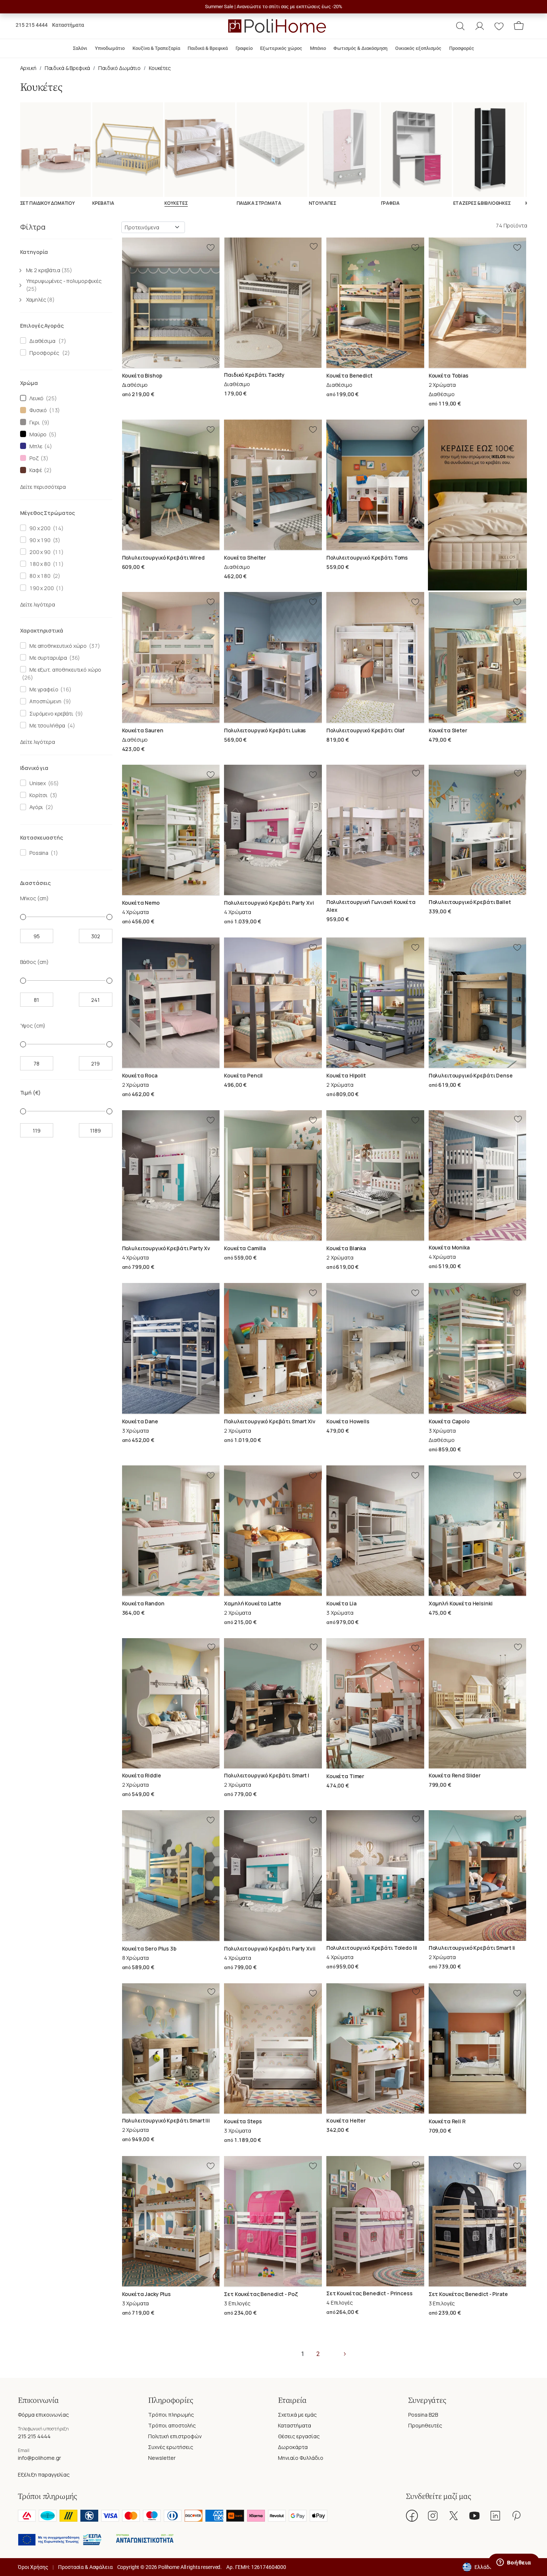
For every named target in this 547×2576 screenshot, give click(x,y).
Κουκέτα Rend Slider (455, 1775)
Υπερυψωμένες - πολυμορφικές (64, 285)
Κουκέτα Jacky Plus (146, 2294)
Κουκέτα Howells (348, 1421)
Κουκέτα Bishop (142, 375)
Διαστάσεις (36, 883)
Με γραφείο (43, 689)
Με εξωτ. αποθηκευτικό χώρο (64, 670)
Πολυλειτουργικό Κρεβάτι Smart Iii (166, 2120)
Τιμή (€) (31, 1093)
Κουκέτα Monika (449, 1247)
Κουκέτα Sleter (448, 730)
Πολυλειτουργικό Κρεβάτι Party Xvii (270, 1948)
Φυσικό (37, 410)
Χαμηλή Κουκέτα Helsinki (461, 1603)
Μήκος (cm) (35, 898)
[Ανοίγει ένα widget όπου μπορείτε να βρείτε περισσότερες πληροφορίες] (514, 2563)
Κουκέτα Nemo (141, 903)
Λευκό (35, 398)
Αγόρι (35, 807)
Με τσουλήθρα (46, 725)
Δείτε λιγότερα (38, 604)
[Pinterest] (516, 2516)
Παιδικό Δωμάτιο (119, 68)
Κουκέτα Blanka (346, 1248)
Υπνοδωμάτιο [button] (110, 48)
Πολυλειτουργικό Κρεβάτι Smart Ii (472, 1948)
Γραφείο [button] (244, 48)
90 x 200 (39, 528)
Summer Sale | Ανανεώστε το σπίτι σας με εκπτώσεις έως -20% (274, 7)
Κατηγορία (34, 252)
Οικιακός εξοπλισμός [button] (418, 48)
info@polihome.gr (39, 2458)
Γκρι (33, 422)
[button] (460, 26)
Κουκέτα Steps (243, 2121)
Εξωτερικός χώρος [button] (281, 48)
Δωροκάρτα (293, 2447)
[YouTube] (474, 2516)
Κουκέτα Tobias (449, 375)
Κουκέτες (160, 68)
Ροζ (33, 458)
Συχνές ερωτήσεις (171, 2447)
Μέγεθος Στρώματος (48, 513)
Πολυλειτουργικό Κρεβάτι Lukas (265, 730)
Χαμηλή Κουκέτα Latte (252, 1603)
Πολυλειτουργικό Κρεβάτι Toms (367, 558)
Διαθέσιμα (41, 341)
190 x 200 (40, 588)
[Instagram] (433, 2516)
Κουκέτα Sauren (143, 730)
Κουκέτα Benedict (349, 375)
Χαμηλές (40, 300)
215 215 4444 (32, 25)
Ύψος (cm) (33, 1026)
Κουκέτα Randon (143, 1603)
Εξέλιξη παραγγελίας (44, 2475)
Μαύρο (37, 434)
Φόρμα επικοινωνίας (43, 2415)
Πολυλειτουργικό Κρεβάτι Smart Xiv (270, 1421)
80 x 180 (39, 576)
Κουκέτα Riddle (142, 1775)
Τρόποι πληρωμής (171, 2415)
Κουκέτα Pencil (243, 1075)
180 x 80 (39, 564)
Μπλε (35, 446)
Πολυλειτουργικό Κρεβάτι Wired (163, 558)
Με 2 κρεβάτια (49, 270)
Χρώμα (29, 383)
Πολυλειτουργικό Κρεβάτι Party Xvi (269, 903)
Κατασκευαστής (41, 838)
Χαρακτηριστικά (42, 631)
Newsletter (162, 2458)
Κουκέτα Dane (140, 1421)
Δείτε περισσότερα (43, 487)
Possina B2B (423, 2415)
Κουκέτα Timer (345, 1776)
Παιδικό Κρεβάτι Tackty (254, 375)
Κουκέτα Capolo (449, 1421)
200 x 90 (39, 552)
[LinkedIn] (495, 2516)
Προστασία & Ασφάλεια (85, 2567)
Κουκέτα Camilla (245, 1248)
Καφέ (34, 470)
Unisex (36, 783)
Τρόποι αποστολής (172, 2425)
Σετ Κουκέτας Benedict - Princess (370, 2293)
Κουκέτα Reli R (447, 2121)
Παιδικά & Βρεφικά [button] (208, 48)
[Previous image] (127, 303)
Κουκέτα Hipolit (346, 1075)
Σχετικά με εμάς (297, 2415)
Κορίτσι (37, 795)
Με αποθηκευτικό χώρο (57, 646)
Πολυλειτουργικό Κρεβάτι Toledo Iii (372, 1948)
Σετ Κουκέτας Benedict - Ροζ (261, 2294)
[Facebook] (412, 2516)
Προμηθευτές (425, 2425)
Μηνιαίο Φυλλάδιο (301, 2458)
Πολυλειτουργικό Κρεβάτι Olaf (365, 730)
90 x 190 (39, 540)
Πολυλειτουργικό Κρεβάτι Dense (471, 1075)
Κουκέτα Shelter (245, 558)
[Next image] (215, 303)
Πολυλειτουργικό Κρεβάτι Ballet (470, 902)
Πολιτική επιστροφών (175, 2436)
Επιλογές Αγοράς (42, 326)
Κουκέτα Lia (341, 1603)
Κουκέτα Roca (140, 1075)
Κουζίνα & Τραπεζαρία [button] (156, 48)
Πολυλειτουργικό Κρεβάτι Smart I (267, 1775)
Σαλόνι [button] (80, 48)
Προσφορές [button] (462, 48)
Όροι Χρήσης (33, 2567)
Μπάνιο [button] (318, 48)
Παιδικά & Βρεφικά (68, 68)
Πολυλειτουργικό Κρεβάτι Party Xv (166, 1248)
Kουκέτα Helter (346, 2120)
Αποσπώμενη (44, 701)
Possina (38, 853)
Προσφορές (43, 353)
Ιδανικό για (34, 768)
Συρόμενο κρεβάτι (50, 714)
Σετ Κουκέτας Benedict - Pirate (468, 2294)
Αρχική (28, 68)
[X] (454, 2516)
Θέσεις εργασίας (299, 2436)
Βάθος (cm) (35, 962)
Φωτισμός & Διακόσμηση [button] (360, 48)
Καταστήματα (68, 25)
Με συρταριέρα (47, 658)
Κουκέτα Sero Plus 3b (149, 1948)
